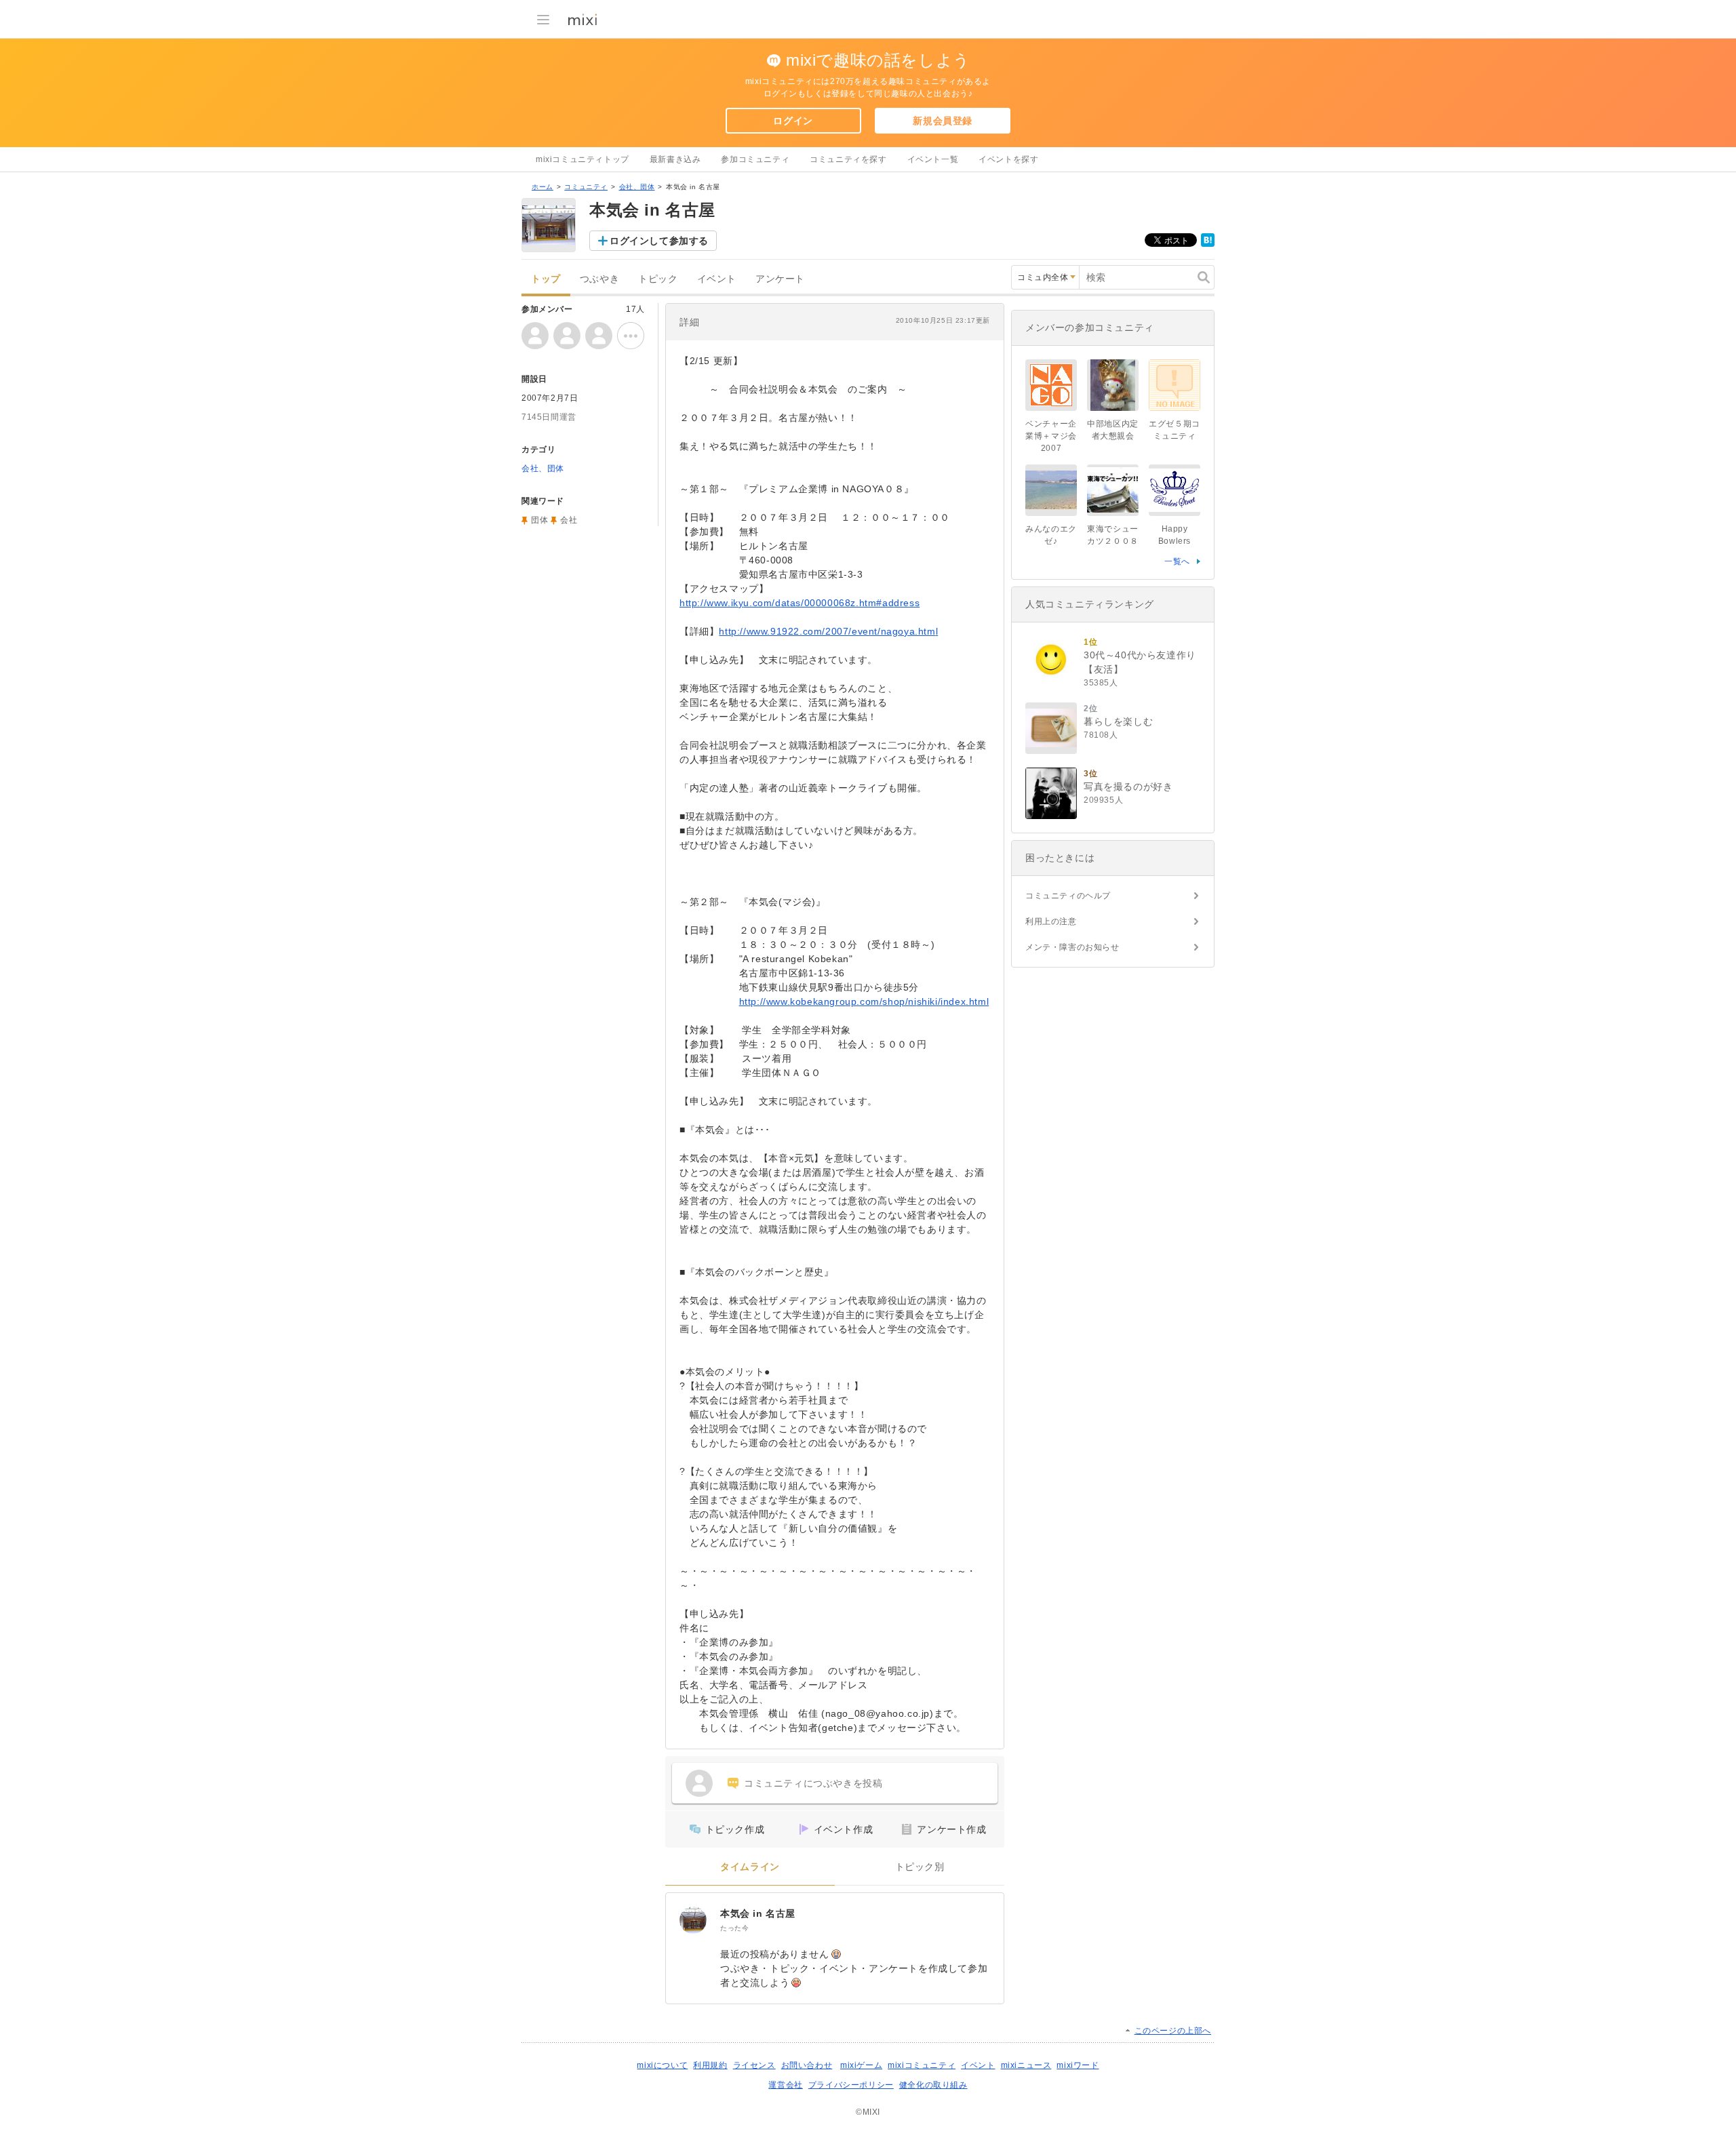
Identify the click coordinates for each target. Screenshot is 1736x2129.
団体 (539, 520)
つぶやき (599, 279)
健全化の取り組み (933, 2085)
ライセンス (754, 2065)
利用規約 (710, 2065)
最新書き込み (675, 159)
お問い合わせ (807, 2065)
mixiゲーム (861, 2065)
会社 (569, 520)
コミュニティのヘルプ (1068, 896)
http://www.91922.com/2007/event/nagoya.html (828, 631)
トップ (546, 279)
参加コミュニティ (755, 159)
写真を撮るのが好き (1128, 787)
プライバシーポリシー (851, 2085)
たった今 (734, 1928)
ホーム (542, 187)
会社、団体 (637, 187)
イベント (717, 279)
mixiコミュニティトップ (583, 159)
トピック (658, 279)
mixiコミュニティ (922, 2065)
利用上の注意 (1051, 921)
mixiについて (662, 2065)
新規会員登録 (943, 121)
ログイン (793, 121)
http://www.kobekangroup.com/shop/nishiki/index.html (864, 1001)
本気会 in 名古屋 (758, 1913)
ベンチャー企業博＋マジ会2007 (1051, 436)
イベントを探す (1008, 159)
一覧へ (1177, 561)
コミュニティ (586, 187)
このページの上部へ (1173, 2031)
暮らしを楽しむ (1118, 721)
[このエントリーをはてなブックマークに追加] (1208, 244)
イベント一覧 (933, 159)
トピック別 (920, 1867)
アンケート (780, 279)
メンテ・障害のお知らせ (1072, 947)
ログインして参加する (659, 241)
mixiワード (1078, 2065)
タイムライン (750, 1867)
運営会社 (785, 2085)
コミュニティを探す (848, 159)
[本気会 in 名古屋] (693, 1920)
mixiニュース (1026, 2065)
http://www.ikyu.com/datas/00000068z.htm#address (800, 603)
